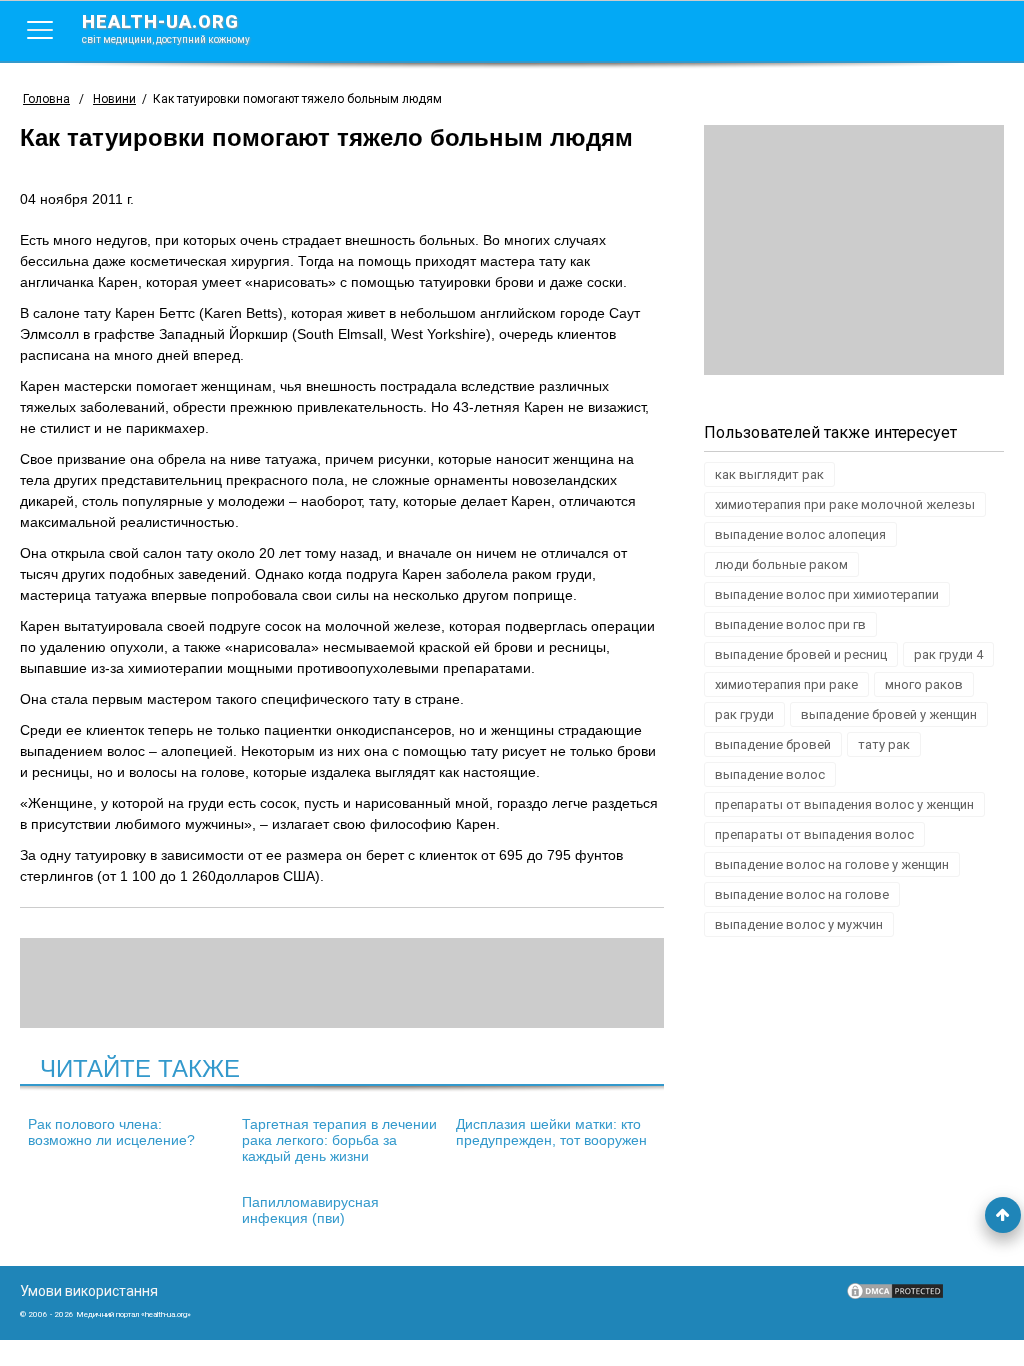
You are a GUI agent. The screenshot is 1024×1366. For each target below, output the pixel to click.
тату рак (884, 744)
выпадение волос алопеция (800, 534)
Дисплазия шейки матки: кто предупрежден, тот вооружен (551, 1132)
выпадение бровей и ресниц (801, 654)
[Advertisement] (854, 250)
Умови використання (89, 1291)
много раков (924, 684)
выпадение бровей (773, 744)
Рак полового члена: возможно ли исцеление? (111, 1132)
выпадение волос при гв (790, 624)
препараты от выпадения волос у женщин (844, 804)
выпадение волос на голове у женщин (832, 864)
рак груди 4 (948, 654)
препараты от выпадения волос (814, 834)
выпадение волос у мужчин (799, 924)
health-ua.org (166, 28)
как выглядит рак (769, 474)
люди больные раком (781, 564)
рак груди (744, 714)
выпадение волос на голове (802, 894)
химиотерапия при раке (786, 684)
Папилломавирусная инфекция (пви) (310, 1210)
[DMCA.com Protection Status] (895, 1296)
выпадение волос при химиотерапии (827, 594)
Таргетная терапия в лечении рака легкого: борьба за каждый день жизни (339, 1140)
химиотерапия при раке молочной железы (845, 504)
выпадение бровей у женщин (889, 714)
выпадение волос (770, 774)
